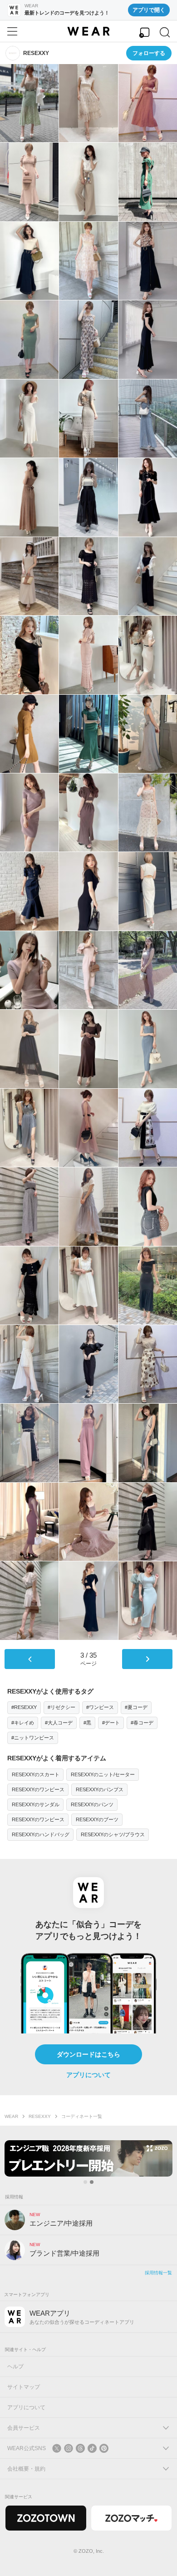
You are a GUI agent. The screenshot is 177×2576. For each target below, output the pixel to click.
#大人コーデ (59, 1723)
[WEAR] (88, 31)
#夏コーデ (136, 1707)
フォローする (149, 53)
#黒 (87, 1723)
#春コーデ (142, 1723)
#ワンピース (100, 1707)
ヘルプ (15, 2367)
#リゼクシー (61, 1707)
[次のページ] (147, 1659)
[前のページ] (30, 1659)
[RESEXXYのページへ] (13, 53)
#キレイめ (23, 1723)
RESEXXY (40, 2116)
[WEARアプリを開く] (144, 32)
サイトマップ (24, 2387)
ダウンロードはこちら (88, 2054)
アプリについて (88, 2075)
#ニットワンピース (33, 1738)
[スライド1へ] (85, 2182)
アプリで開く (149, 10)
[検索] (165, 32)
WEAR (11, 2116)
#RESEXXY (24, 1707)
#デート (111, 1723)
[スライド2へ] (92, 2182)
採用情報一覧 (158, 2273)
